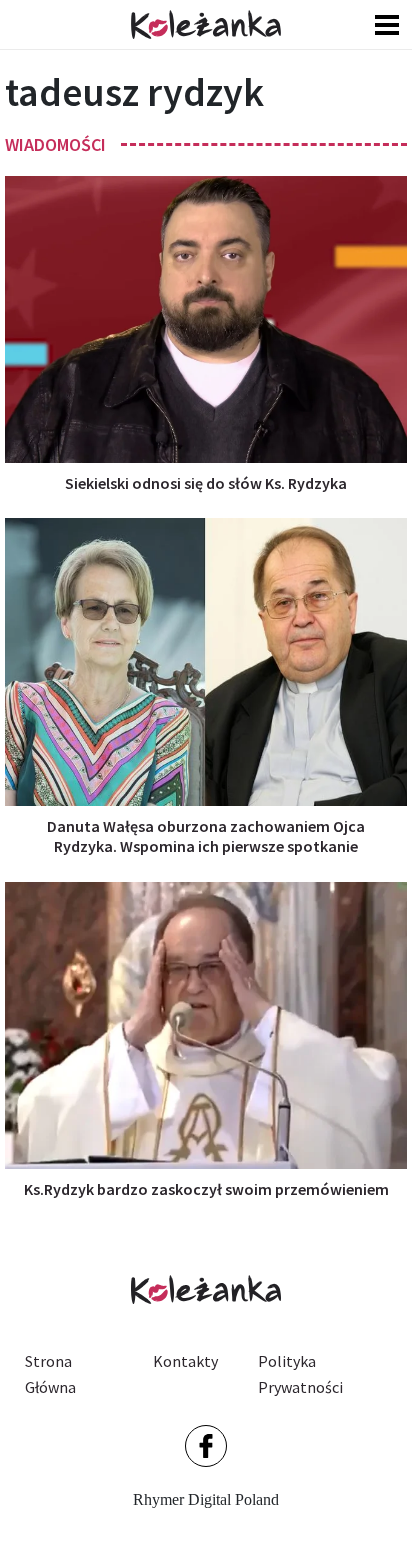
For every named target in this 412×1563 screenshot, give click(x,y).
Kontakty (185, 1361)
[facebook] (206, 1446)
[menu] (387, 24)
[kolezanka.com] (206, 24)
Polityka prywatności (300, 1374)
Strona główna (50, 1374)
